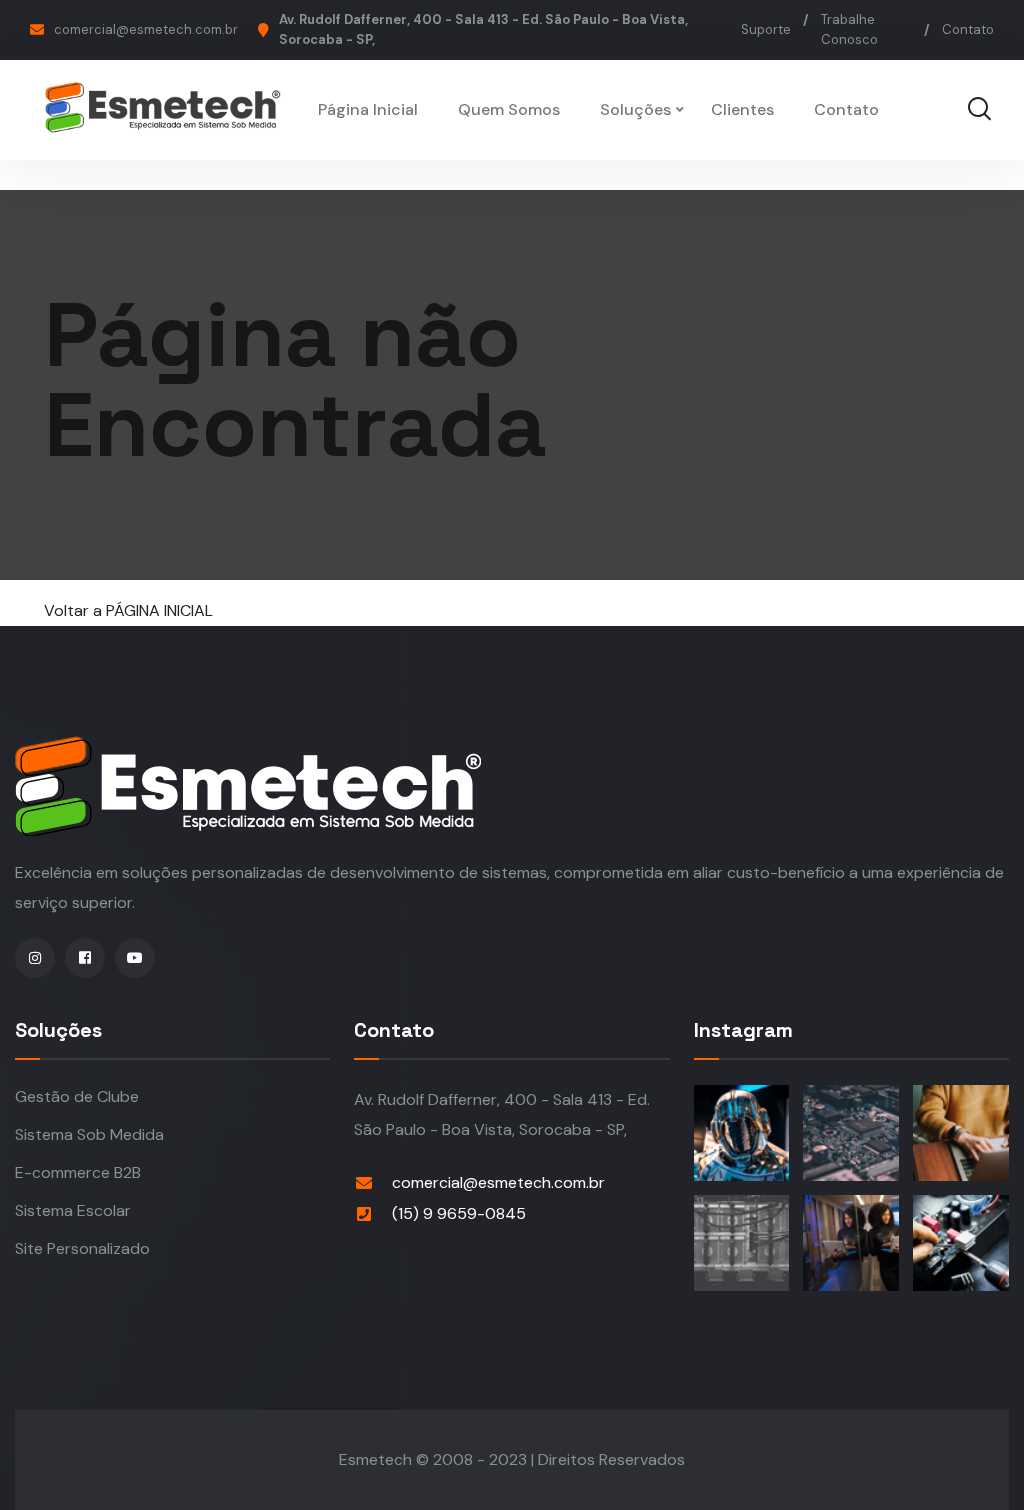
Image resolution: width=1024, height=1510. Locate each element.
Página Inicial (368, 109)
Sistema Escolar (73, 1210)
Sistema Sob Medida (89, 1134)
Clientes (742, 109)
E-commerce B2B (78, 1172)
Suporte (766, 29)
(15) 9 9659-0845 (459, 1213)
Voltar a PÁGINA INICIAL (128, 610)
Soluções (635, 109)
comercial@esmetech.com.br (146, 29)
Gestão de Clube (77, 1096)
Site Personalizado (82, 1248)
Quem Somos (509, 109)
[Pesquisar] (979, 110)
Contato (968, 29)
